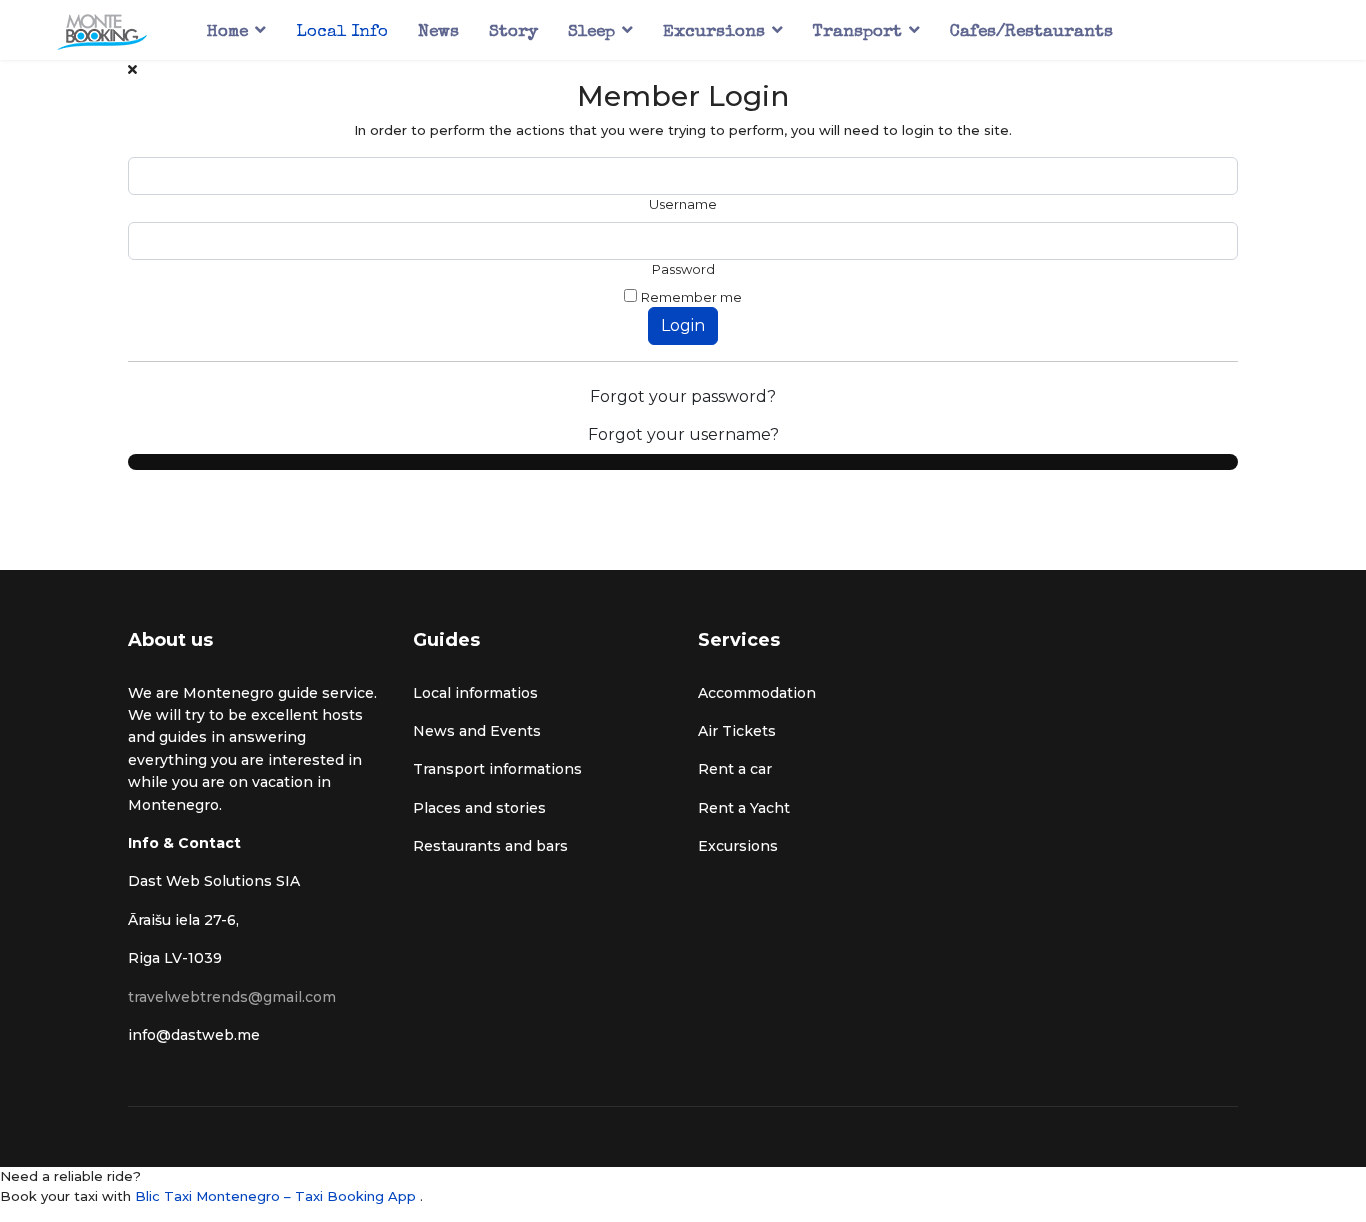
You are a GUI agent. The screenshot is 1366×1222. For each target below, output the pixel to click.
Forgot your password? (683, 396)
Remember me (691, 297)
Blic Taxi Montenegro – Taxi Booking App (277, 1196)
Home (227, 32)
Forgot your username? (683, 434)
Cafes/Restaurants (1031, 32)
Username (683, 204)
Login (683, 325)
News (438, 32)
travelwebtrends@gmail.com (232, 997)
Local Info (342, 32)
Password (683, 269)
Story (513, 32)
